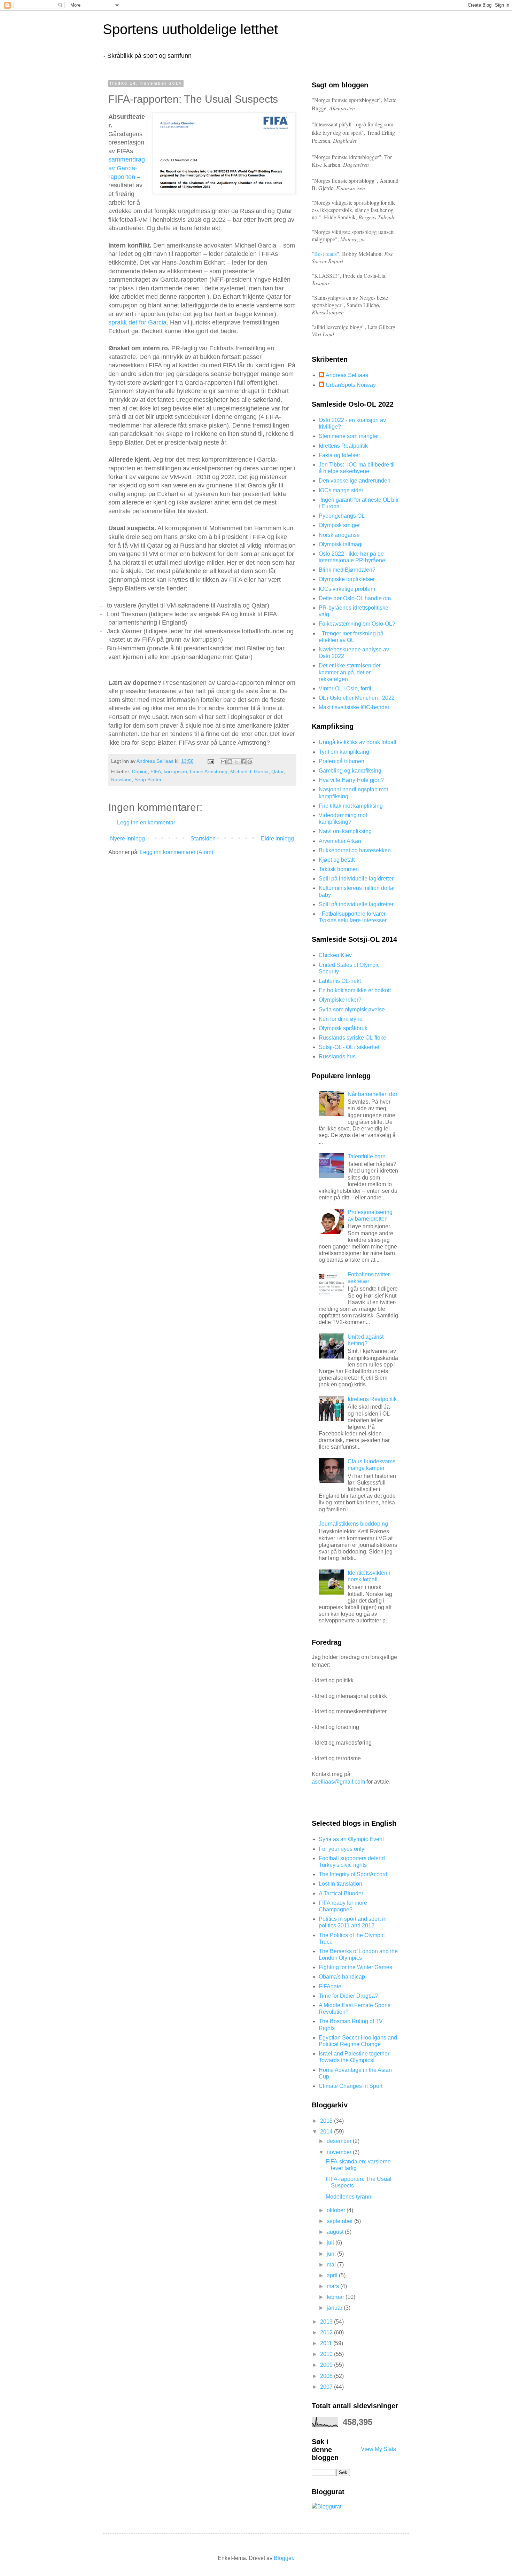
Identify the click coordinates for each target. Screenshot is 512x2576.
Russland (121, 780)
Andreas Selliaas (347, 375)
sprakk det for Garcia (137, 322)
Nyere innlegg (127, 839)
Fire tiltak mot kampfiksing (351, 806)
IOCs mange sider (341, 490)
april (333, 2275)
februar (336, 2297)
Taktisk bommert (339, 869)
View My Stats (378, 2449)
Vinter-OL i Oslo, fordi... (347, 688)
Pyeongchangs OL (342, 516)
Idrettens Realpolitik (343, 446)
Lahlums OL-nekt (340, 981)
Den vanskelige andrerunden (355, 481)
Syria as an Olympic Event (351, 1839)
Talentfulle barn (367, 1156)
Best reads (325, 254)
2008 (327, 2376)
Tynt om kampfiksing (344, 752)
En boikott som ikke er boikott (355, 990)
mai (332, 2265)
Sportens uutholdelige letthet (190, 29)
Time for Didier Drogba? (348, 1996)
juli (331, 2243)
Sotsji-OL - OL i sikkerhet (349, 1047)
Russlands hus (337, 1056)
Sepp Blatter (148, 780)
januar (335, 2308)
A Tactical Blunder (341, 1893)
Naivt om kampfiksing (345, 831)
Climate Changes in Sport (351, 2086)
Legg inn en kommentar (146, 823)
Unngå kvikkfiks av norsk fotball (358, 742)
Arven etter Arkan (340, 841)
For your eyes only (342, 1849)
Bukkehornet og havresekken (355, 850)
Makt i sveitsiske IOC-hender (354, 707)
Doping (140, 772)
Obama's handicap (342, 1977)
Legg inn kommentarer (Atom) (177, 852)
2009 (327, 2365)
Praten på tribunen (342, 761)
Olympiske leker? (340, 1000)
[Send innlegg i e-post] (210, 761)
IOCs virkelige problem (347, 589)
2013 (327, 2322)
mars (333, 2286)
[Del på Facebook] (243, 762)
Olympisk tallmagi (341, 544)
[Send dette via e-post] (223, 762)
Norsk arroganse (339, 535)
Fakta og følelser (339, 455)
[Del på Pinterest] (250, 762)
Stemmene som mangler (349, 436)
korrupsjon (175, 772)
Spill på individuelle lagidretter (356, 879)
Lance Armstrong (209, 772)
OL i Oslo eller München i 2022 (357, 698)
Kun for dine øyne (341, 1019)
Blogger (283, 2558)
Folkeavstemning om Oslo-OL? (357, 624)
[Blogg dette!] (230, 762)
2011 (327, 2343)
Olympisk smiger (339, 525)
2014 (327, 2132)
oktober (337, 2210)
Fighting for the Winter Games (355, 1967)
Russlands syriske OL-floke (352, 1038)
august (336, 2232)
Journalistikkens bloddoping (353, 1524)
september (340, 2221)
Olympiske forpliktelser (347, 579)
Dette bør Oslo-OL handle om (355, 598)
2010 (327, 2354)
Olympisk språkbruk (343, 1028)
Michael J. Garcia (249, 772)
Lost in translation (340, 1884)
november (340, 2152)
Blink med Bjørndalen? (347, 570)
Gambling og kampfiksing (350, 771)
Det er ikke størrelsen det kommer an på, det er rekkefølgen (350, 672)
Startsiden (203, 839)
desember (340, 2141)
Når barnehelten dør (373, 1094)
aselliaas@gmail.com (338, 1782)
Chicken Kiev (335, 955)
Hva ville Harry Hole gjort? (351, 780)
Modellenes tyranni (349, 2197)
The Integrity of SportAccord (353, 1874)
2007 (327, 2387)
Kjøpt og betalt (337, 860)
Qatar (277, 772)
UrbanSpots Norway (351, 385)
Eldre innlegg (277, 839)
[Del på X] (236, 762)
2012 (327, 2332)
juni (332, 2254)
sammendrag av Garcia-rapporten (127, 168)
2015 (327, 2121)
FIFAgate (330, 1986)
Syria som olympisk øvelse (352, 1009)
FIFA (156, 772)
